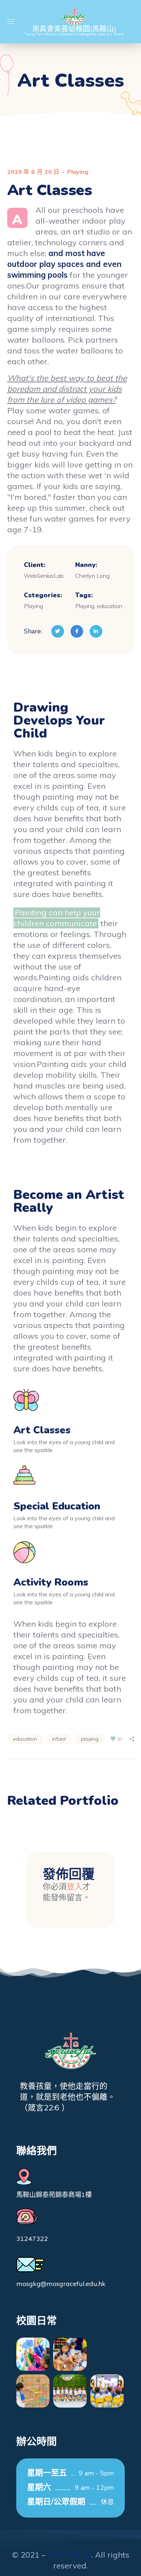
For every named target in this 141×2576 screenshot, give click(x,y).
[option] (71, 1825)
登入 (74, 1886)
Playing (78, 172)
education (25, 1739)
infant (59, 1739)
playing (90, 1739)
